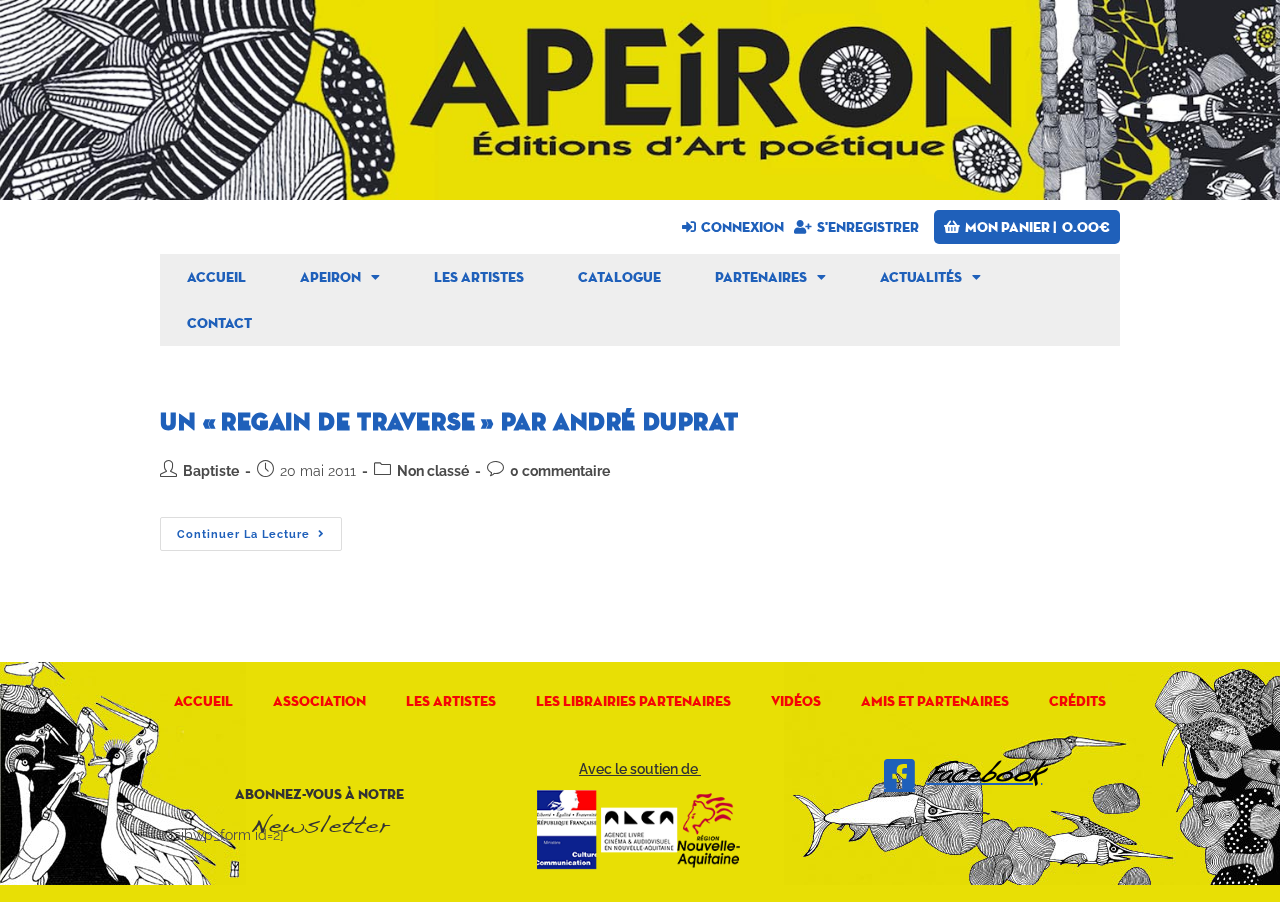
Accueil (216, 277)
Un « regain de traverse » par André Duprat (449, 422)
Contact (219, 323)
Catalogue (619, 277)
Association (319, 701)
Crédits (1077, 701)
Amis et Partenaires (935, 701)
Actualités (921, 277)
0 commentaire (560, 471)
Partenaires (761, 277)
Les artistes (479, 277)
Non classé (433, 471)
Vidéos (796, 701)
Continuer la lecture (259, 529)
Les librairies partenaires (633, 701)
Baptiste (211, 471)
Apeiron (330, 277)
